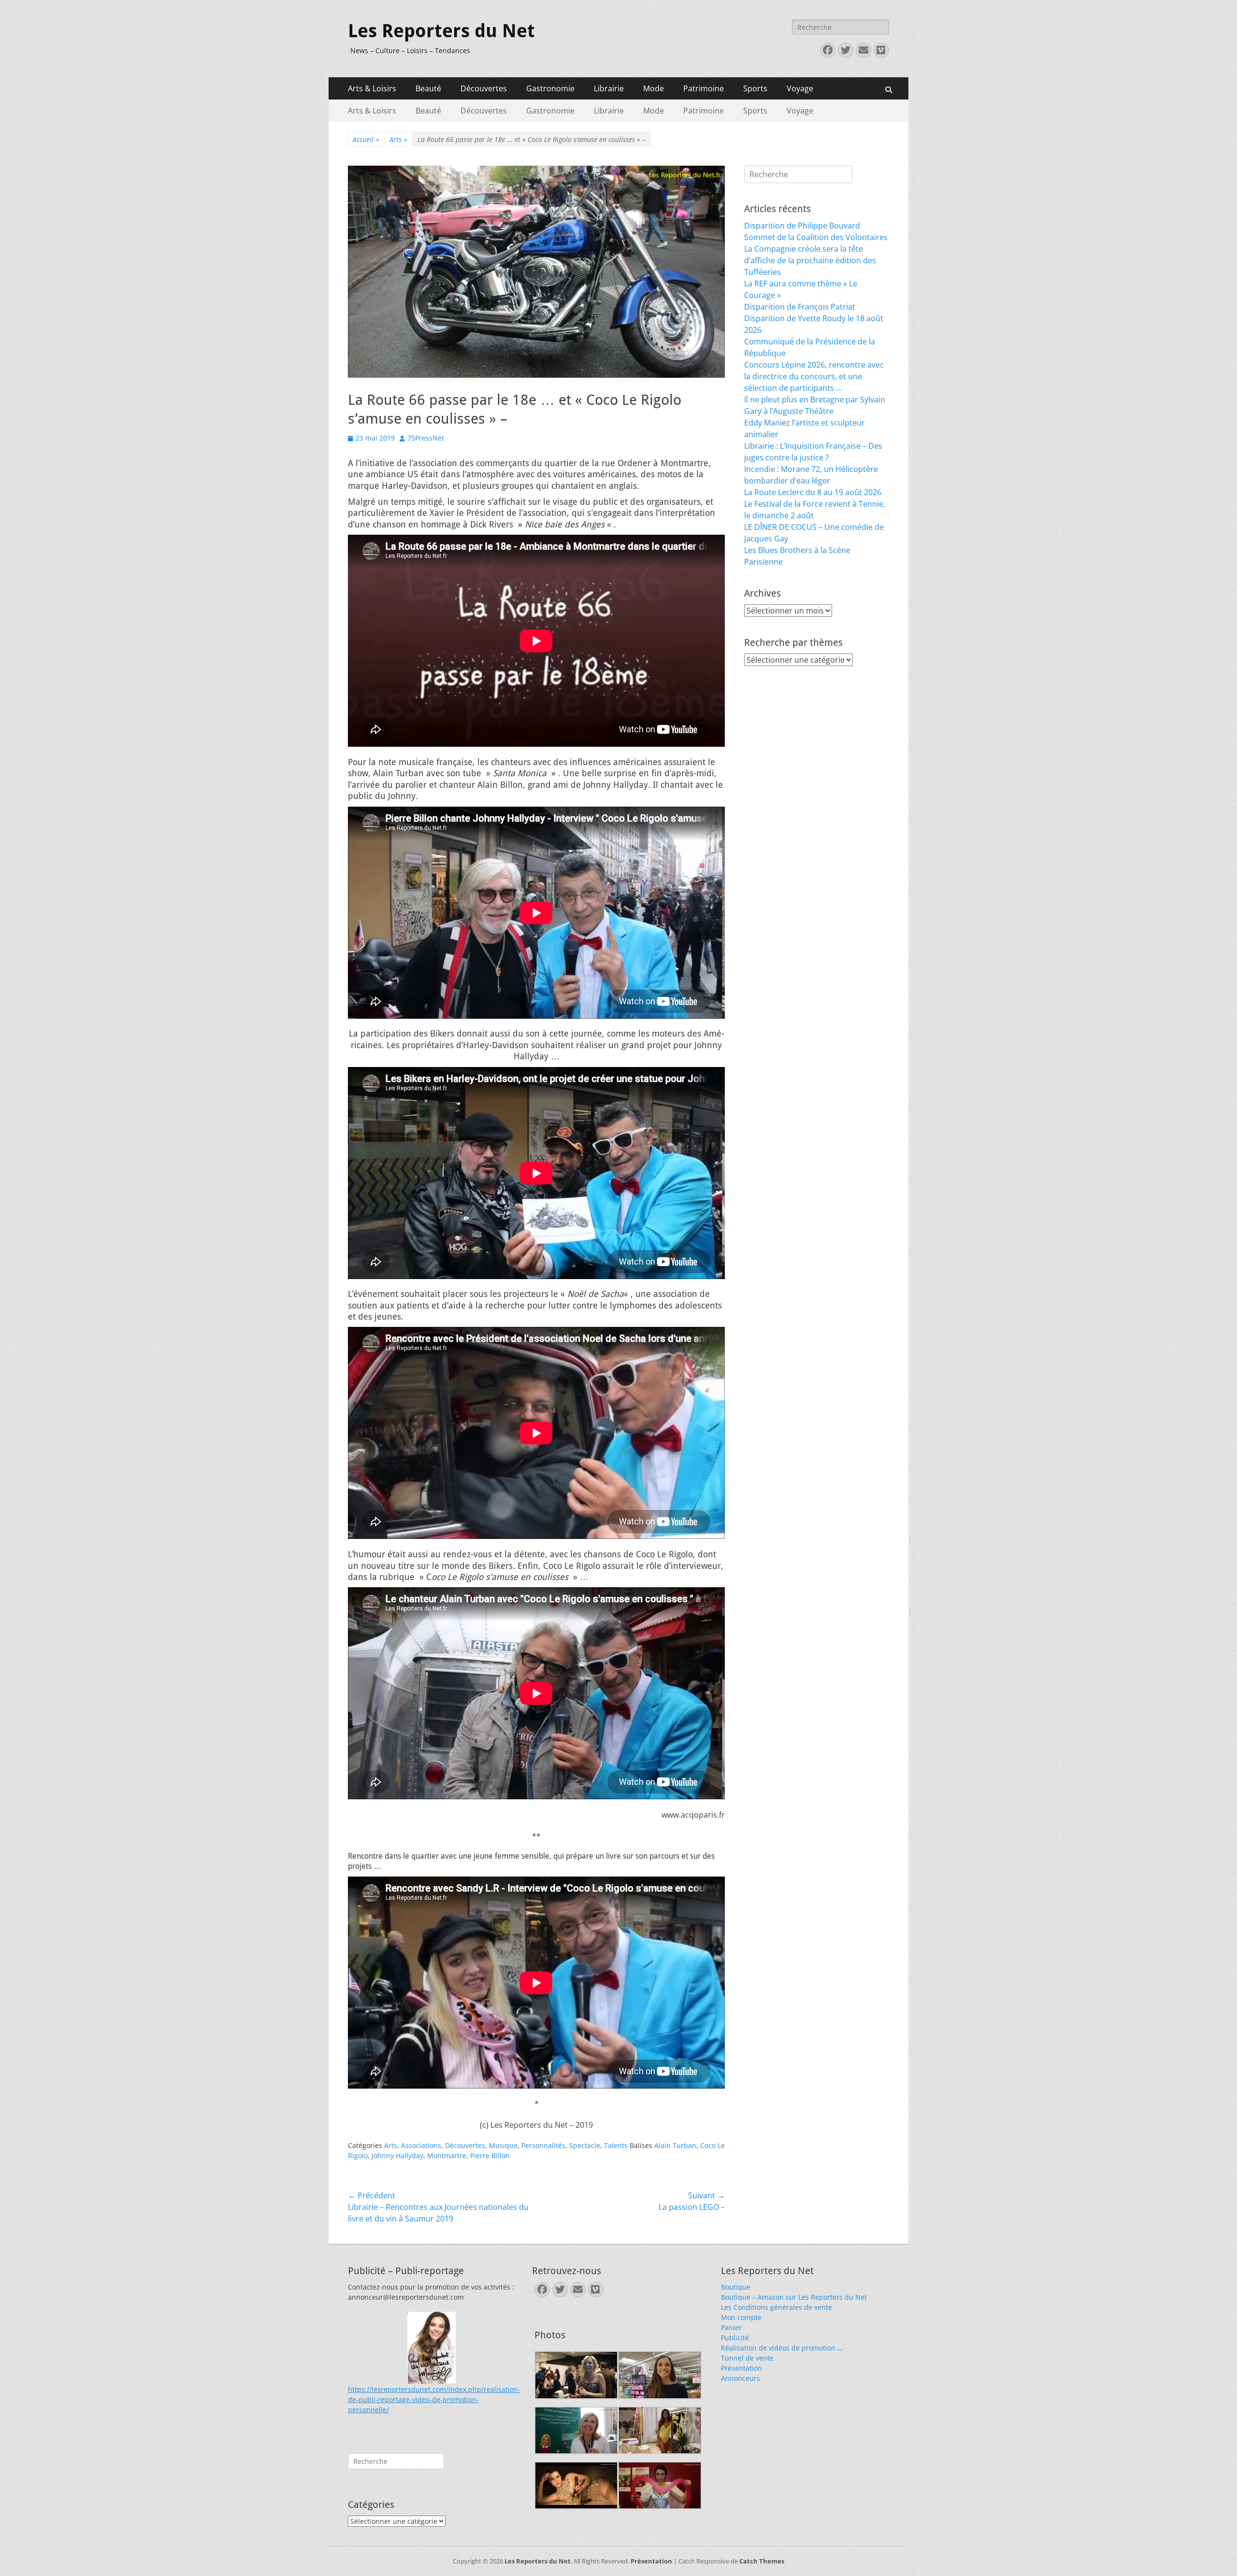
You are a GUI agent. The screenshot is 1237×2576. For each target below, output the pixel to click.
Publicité (735, 2338)
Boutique (736, 2287)
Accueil (366, 139)
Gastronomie (550, 88)
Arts (398, 139)
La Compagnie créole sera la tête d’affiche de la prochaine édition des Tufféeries (810, 260)
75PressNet (426, 438)
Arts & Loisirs (372, 88)
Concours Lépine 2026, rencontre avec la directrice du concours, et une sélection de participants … (814, 376)
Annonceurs (741, 2378)
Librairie (609, 88)
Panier (731, 2327)
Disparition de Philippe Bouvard (802, 226)
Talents (616, 2145)
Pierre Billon (490, 2156)
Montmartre (447, 2156)
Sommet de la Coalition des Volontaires (816, 237)
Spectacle (585, 2145)
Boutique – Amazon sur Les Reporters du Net (794, 2297)
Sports (755, 88)
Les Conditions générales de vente (777, 2307)
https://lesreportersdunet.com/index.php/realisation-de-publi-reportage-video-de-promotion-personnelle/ (434, 2399)
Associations (421, 2145)
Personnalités (543, 2145)
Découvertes (484, 88)
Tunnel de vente (747, 2358)
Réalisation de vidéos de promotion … (782, 2348)
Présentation (741, 2368)
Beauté (428, 88)
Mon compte (741, 2317)
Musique (503, 2145)
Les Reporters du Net (441, 31)
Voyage (800, 88)
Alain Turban (675, 2145)
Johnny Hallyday (397, 2156)
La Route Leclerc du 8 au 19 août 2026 (813, 492)
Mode (654, 88)
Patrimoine (704, 88)
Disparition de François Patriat (800, 307)
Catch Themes (762, 2561)
